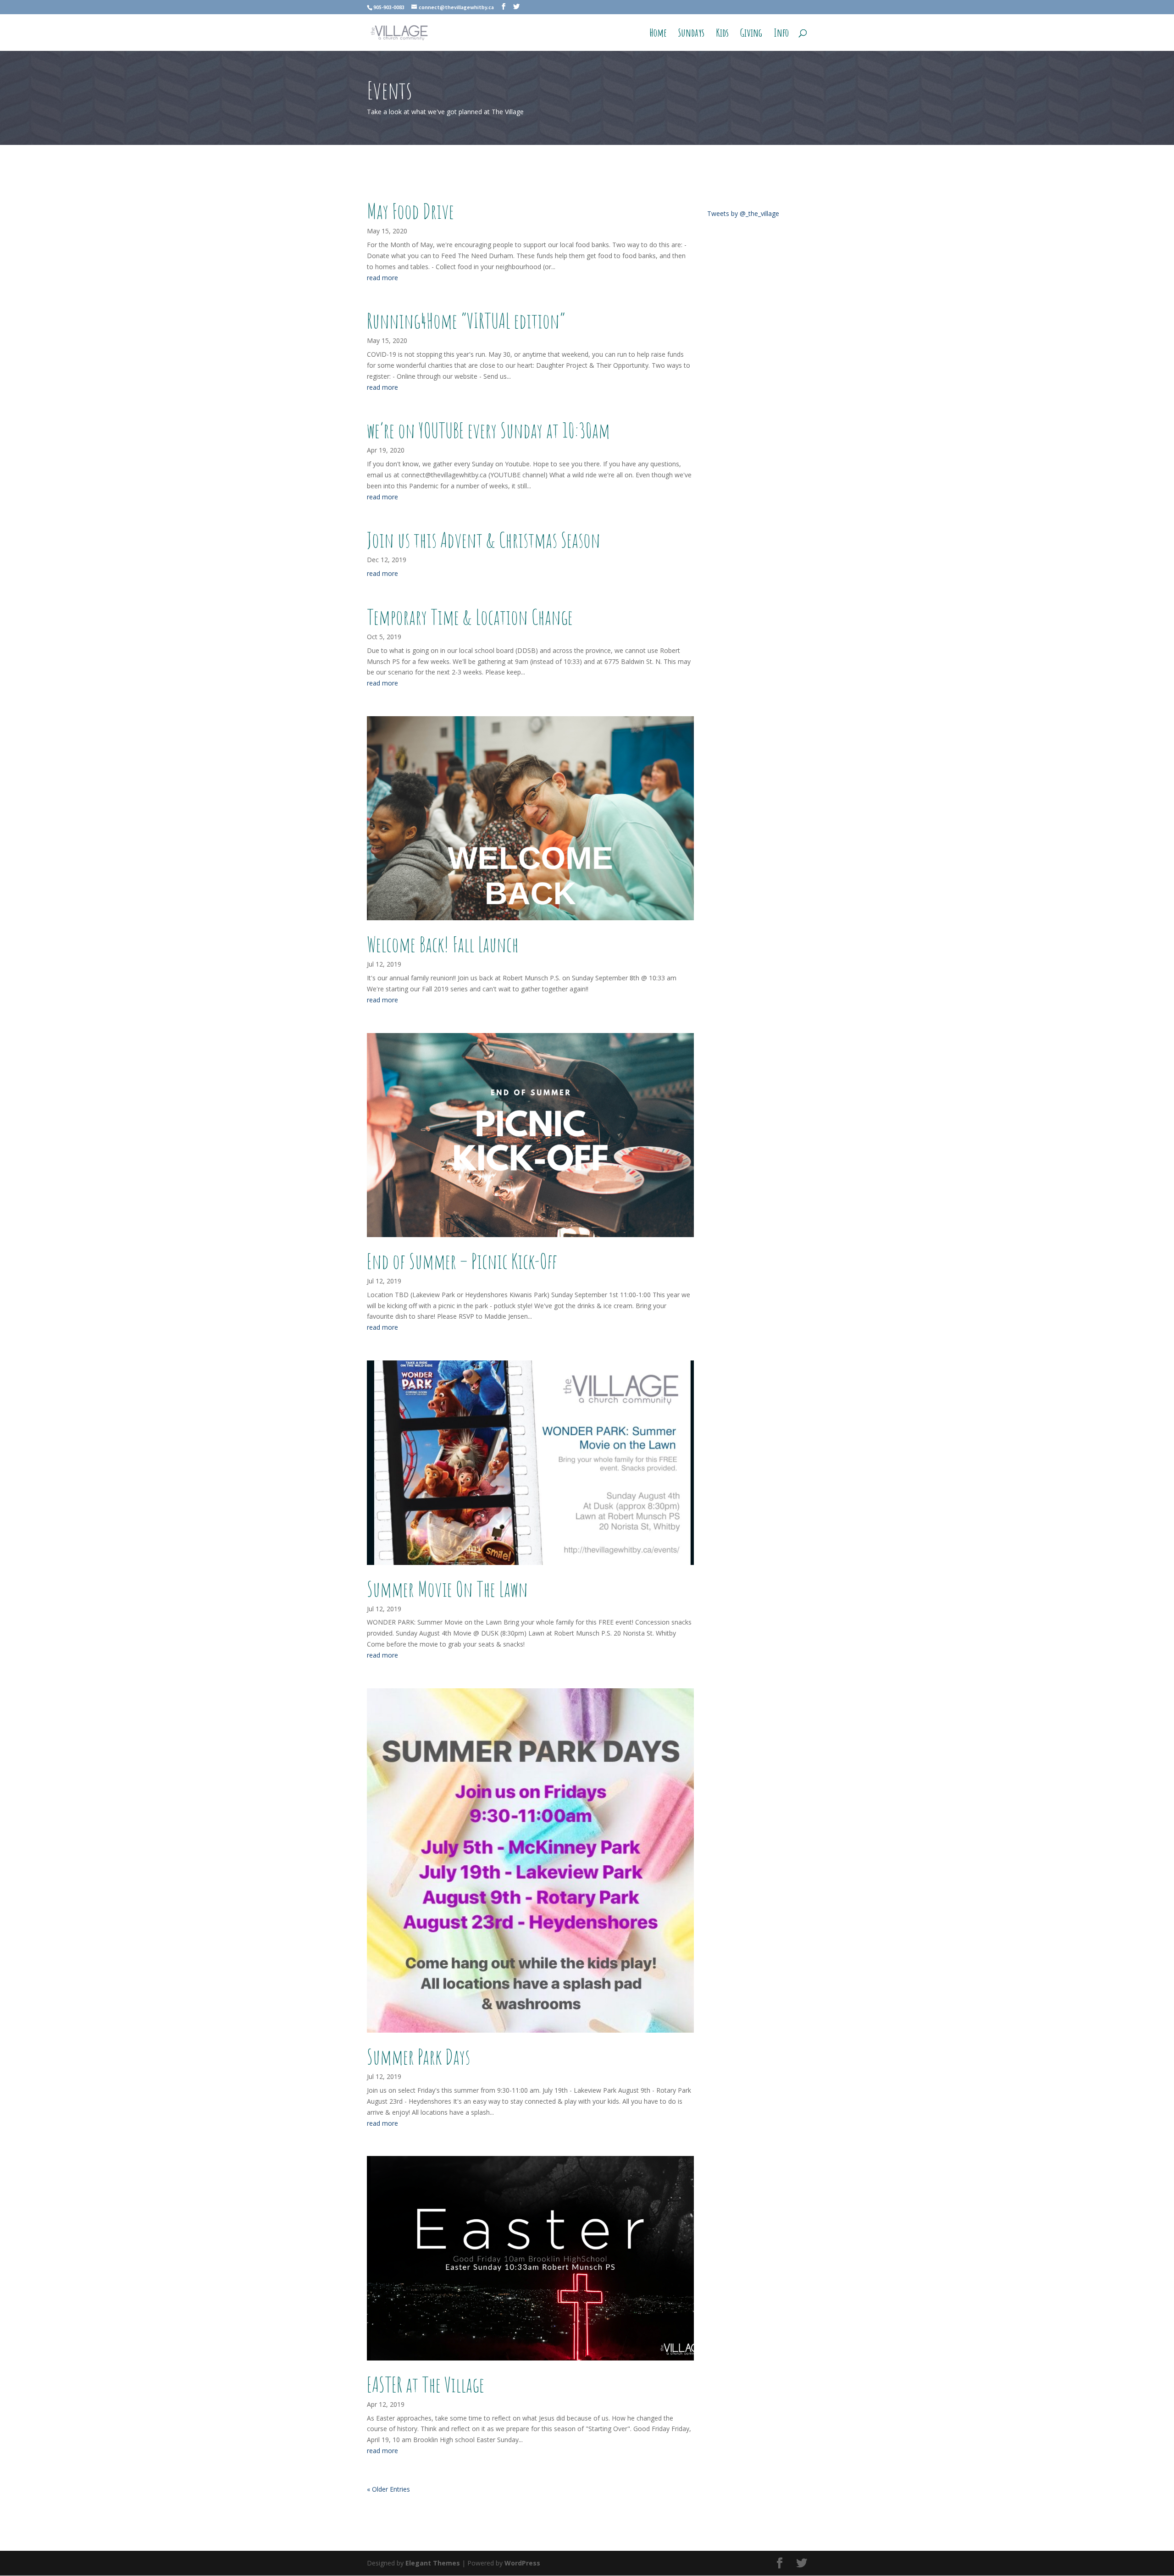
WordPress (522, 2563)
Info (781, 34)
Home (658, 34)
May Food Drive (410, 211)
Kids (722, 34)
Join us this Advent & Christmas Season (484, 540)
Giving (751, 34)
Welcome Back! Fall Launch (443, 944)
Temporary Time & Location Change (470, 617)
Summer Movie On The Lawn (447, 1589)
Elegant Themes (433, 2563)
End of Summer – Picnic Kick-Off (462, 1261)
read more (382, 278)
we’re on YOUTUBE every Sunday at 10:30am (488, 430)
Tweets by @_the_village (743, 213)
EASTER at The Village (427, 2384)
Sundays (691, 34)
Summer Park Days (418, 2056)
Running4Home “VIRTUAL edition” (466, 321)
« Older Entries (388, 2489)
